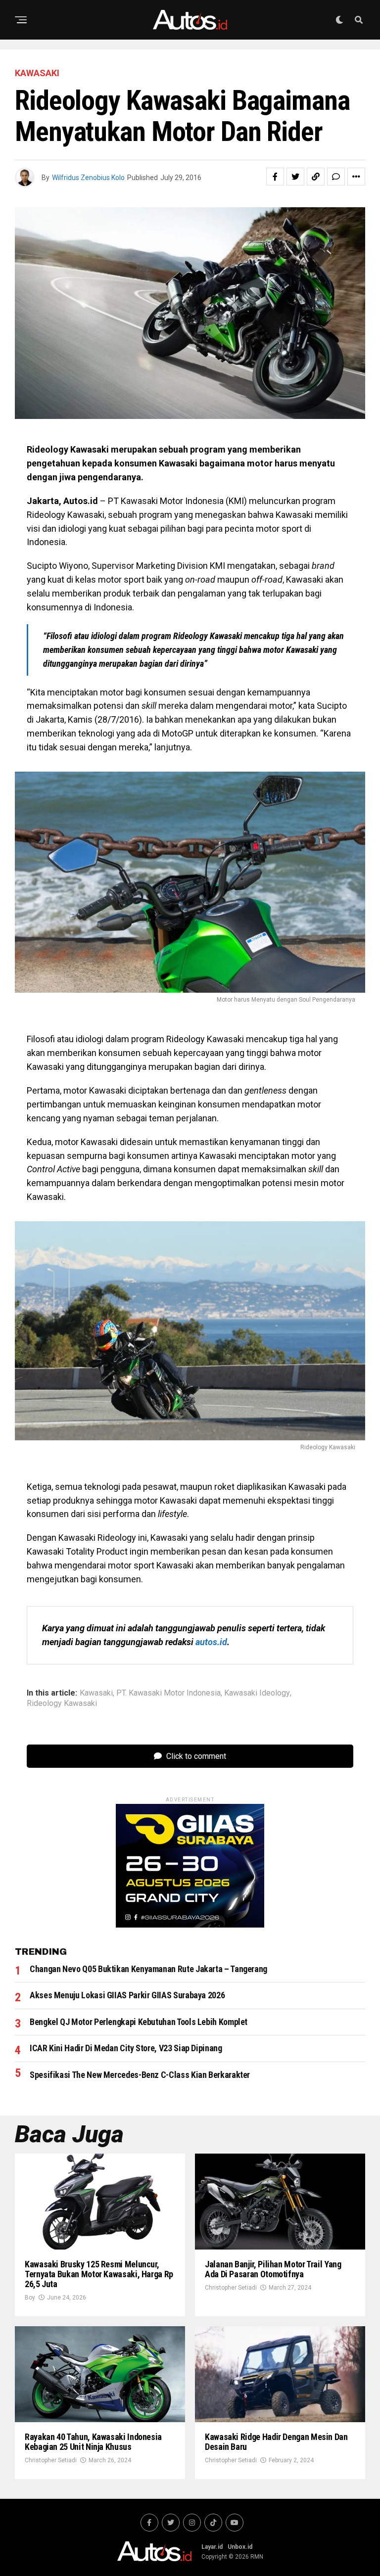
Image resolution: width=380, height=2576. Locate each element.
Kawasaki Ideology (257, 1693)
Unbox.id (240, 2547)
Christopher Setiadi (231, 2288)
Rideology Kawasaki (62, 1703)
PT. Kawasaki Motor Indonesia (168, 1693)
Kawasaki (96, 1693)
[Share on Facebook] (275, 177)
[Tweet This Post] (295, 177)
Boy (30, 2298)
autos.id (211, 1642)
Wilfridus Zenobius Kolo (88, 178)
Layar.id (212, 2547)
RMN (257, 2557)
